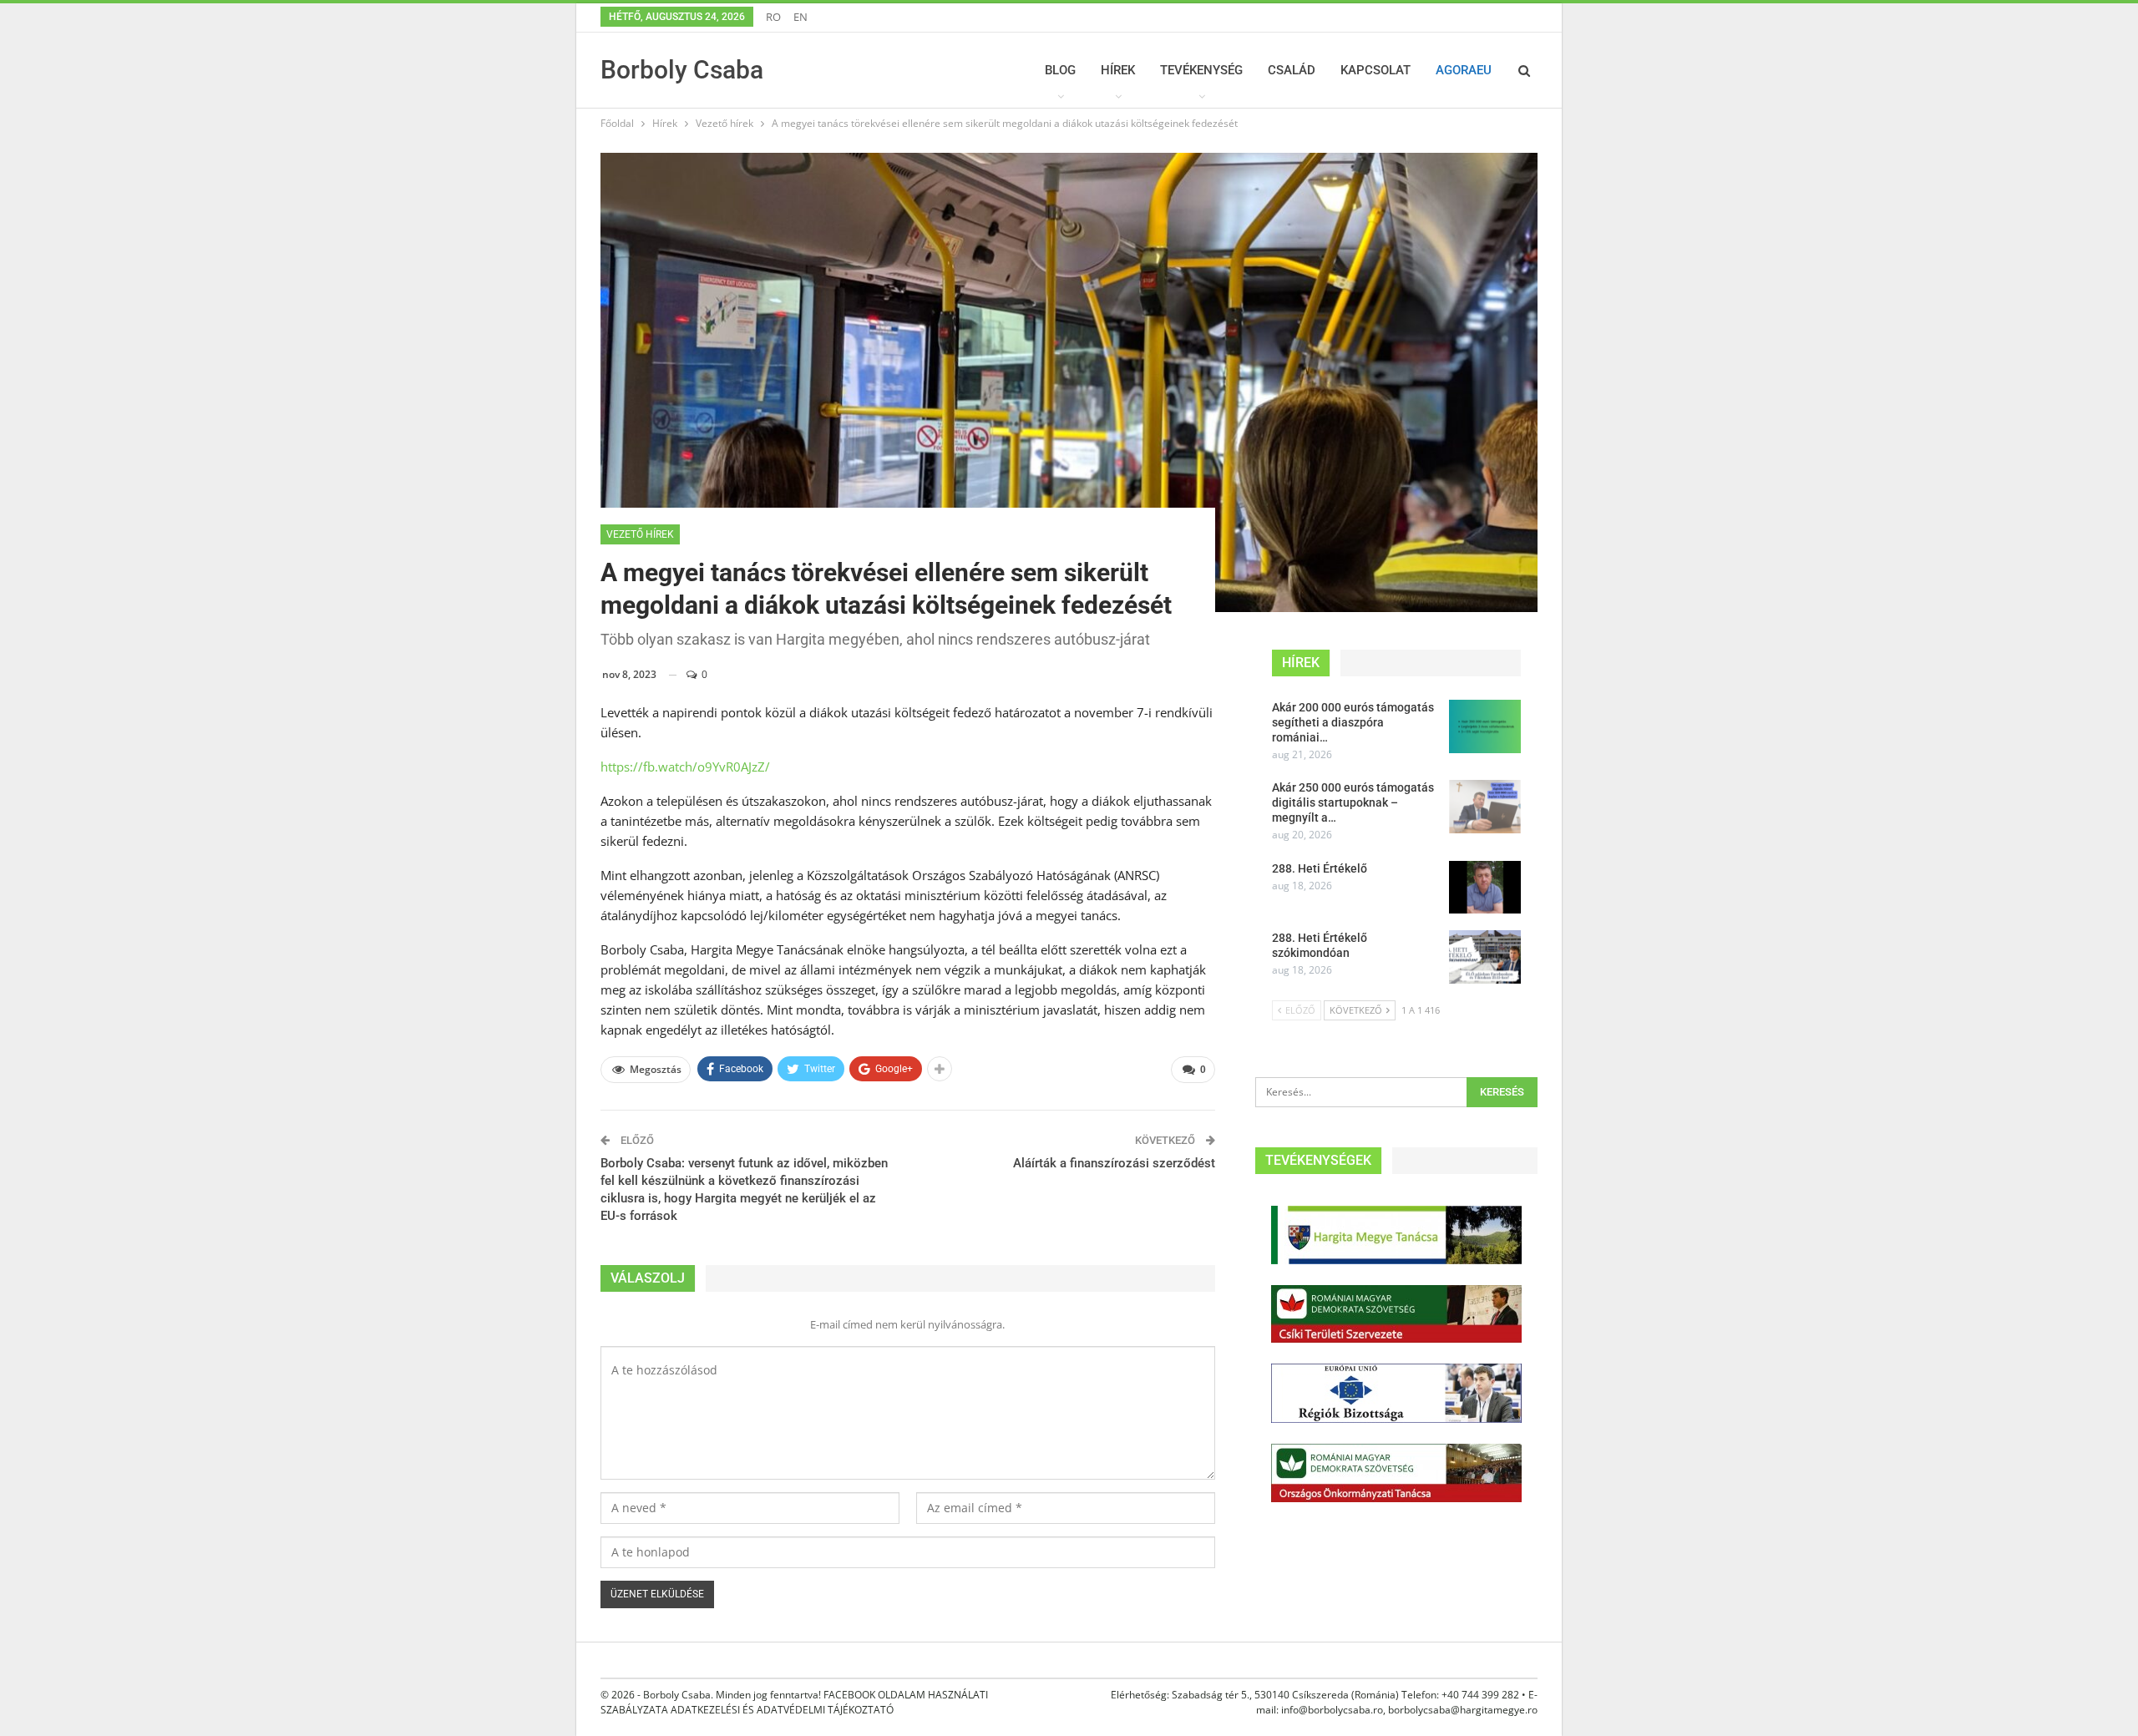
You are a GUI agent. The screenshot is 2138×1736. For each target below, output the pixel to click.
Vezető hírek (640, 534)
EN (800, 17)
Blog (1060, 70)
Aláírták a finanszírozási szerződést (1114, 1163)
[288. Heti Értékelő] (1485, 888)
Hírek (1118, 70)
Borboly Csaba (682, 70)
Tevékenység (1201, 70)
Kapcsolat (1376, 70)
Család (1292, 70)
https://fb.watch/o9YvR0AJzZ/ (685, 767)
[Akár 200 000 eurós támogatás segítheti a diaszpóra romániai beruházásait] (1485, 726)
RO (773, 17)
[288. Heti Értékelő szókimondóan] (1485, 957)
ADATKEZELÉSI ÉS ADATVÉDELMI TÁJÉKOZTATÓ (782, 1710)
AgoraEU (1464, 70)
